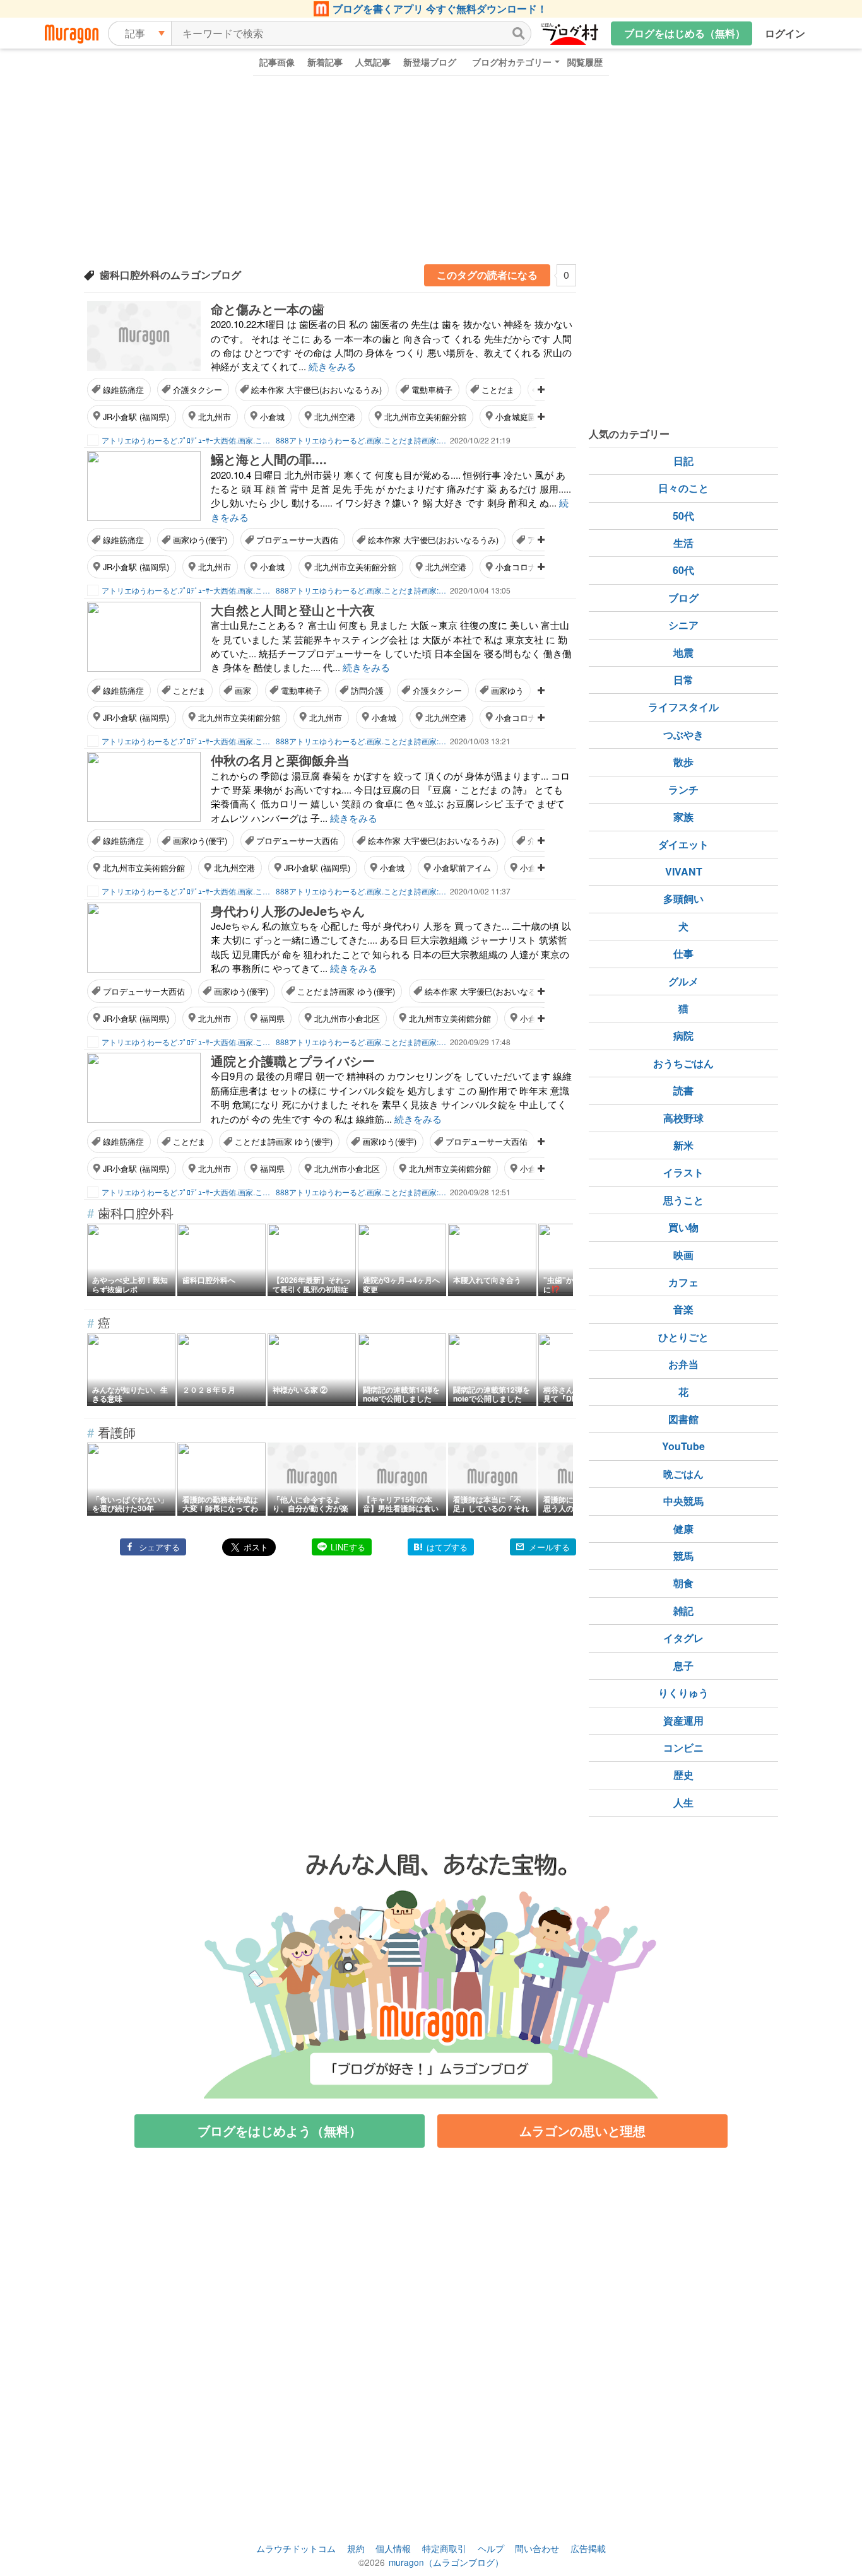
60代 (683, 570)
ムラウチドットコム (296, 2548)
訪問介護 (367, 690)
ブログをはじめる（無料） (685, 33)
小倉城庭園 (516, 417)
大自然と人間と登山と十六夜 (293, 610)
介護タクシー (198, 389)
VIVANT (684, 871)
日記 (683, 461)
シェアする (159, 1547)
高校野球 (683, 1118)
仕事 (683, 953)
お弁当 (683, 1364)
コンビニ (683, 1748)
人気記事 (373, 62)
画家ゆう (507, 690)
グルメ (683, 981)
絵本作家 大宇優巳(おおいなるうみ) (316, 389)
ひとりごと (683, 1337)
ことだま (498, 389)
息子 (683, 1666)
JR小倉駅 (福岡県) (136, 417)
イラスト (683, 1172)
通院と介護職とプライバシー (293, 1061)
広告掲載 (588, 2548)
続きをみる (332, 366)
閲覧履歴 (585, 62)
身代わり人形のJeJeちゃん (288, 910)
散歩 (683, 762)
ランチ (683, 789)
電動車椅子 (432, 389)
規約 (356, 2548)
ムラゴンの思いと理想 (582, 2130)
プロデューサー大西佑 (297, 540)
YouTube (683, 1446)
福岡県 (272, 1018)
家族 (683, 817)
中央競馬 (683, 1501)
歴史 (683, 1775)
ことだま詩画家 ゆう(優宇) (346, 991)
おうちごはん (683, 1063)
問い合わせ (537, 2548)
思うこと (683, 1200)
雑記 (683, 1611)
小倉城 (272, 417)
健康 (683, 1529)
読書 (683, 1090)
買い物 (683, 1227)
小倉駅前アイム (462, 868)
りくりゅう (683, 1693)
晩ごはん (683, 1474)
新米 (683, 1145)
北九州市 (215, 417)
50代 (683, 516)
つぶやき (683, 735)
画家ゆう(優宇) (200, 540)
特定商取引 (444, 2548)
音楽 (683, 1309)
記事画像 (277, 62)
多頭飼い (683, 899)
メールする (549, 1547)
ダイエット (683, 844)
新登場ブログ (430, 62)
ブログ (683, 598)
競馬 (683, 1556)
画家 (243, 690)
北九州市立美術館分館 (425, 417)
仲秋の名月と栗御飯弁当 (280, 760)
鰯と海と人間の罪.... (269, 459)
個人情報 (393, 2548)
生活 (683, 543)
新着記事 (325, 62)
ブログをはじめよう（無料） (280, 2130)
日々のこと (683, 488)
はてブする (447, 1547)
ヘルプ (491, 2548)
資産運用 (683, 1720)
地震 (683, 653)
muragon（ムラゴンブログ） (446, 2562)
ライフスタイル (683, 707)
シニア (683, 625)
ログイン (785, 33)
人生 (683, 1802)
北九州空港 (335, 417)
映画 (683, 1255)
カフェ (683, 1282)
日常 (683, 680)
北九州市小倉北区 (347, 1018)
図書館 (683, 1419)
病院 (683, 1035)
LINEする (348, 1547)
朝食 (683, 1583)
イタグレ (683, 1638)
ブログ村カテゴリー (512, 62)
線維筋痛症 (123, 389)
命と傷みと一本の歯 (268, 309)
